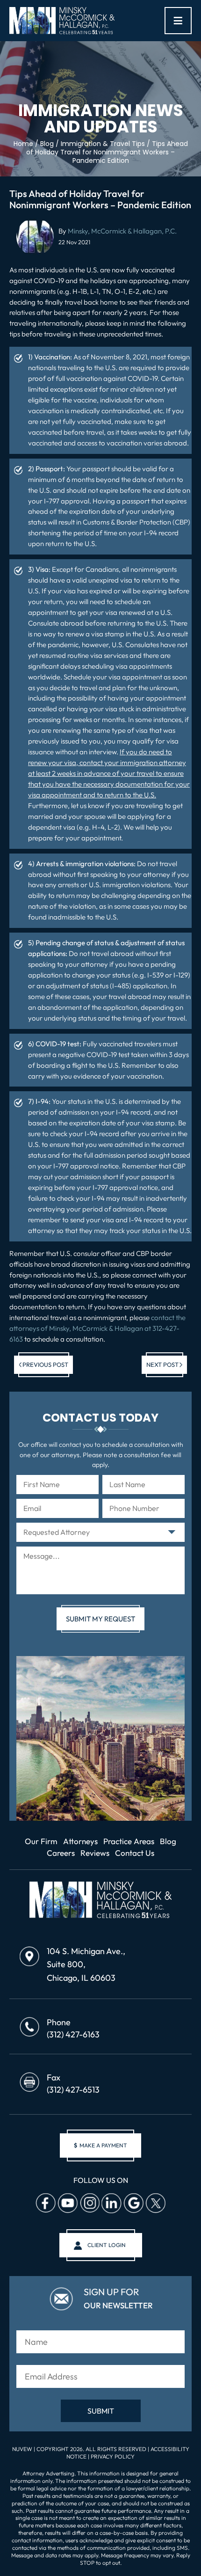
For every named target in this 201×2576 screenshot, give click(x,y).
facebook (45, 2204)
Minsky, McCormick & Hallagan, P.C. (122, 231)
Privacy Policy (113, 2456)
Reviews (95, 1853)
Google (133, 2204)
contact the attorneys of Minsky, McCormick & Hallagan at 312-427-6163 (97, 1328)
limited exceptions (55, 389)
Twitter (155, 2204)
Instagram (89, 2204)
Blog (168, 1841)
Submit (101, 2411)
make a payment (100, 2145)
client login (107, 2245)
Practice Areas (129, 1841)
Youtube (67, 2204)
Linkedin (111, 2204)
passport (155, 1177)
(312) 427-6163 (73, 2034)
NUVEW (22, 2449)
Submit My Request (100, 1619)
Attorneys (80, 1841)
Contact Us (135, 1853)
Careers (61, 1853)
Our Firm (41, 1841)
